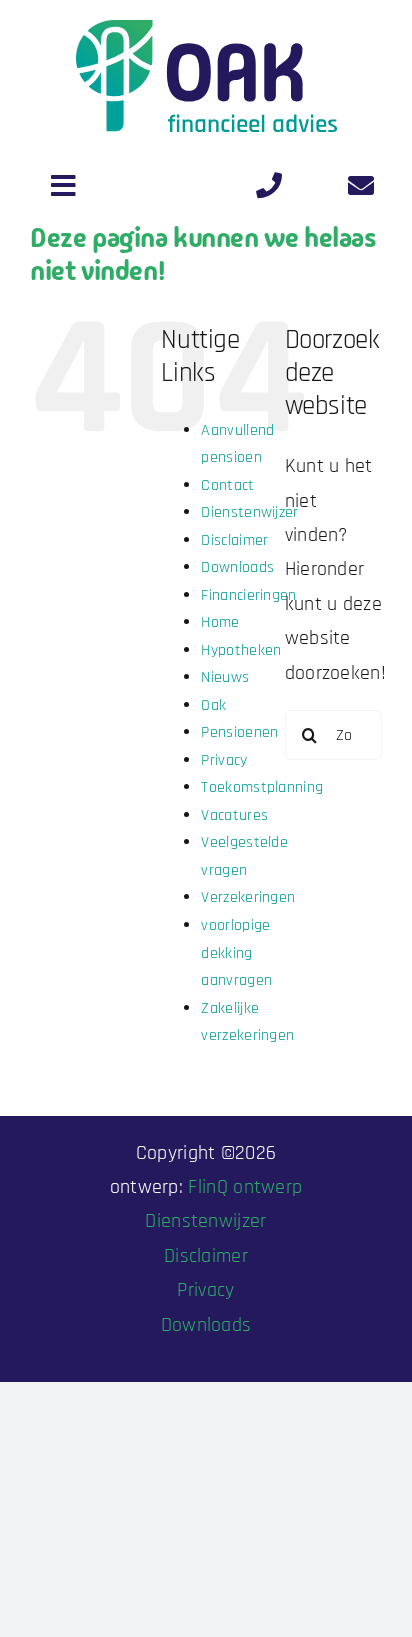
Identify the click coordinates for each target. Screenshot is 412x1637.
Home (220, 622)
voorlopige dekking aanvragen (236, 953)
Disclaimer (234, 540)
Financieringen (248, 595)
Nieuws (225, 677)
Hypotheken (241, 650)
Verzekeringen (248, 897)
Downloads (237, 567)
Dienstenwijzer (249, 512)
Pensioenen (239, 732)
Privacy (224, 760)
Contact (227, 485)
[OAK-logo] (206, 30)
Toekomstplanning (262, 787)
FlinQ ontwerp (245, 1187)
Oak (213, 705)
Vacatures (234, 815)
